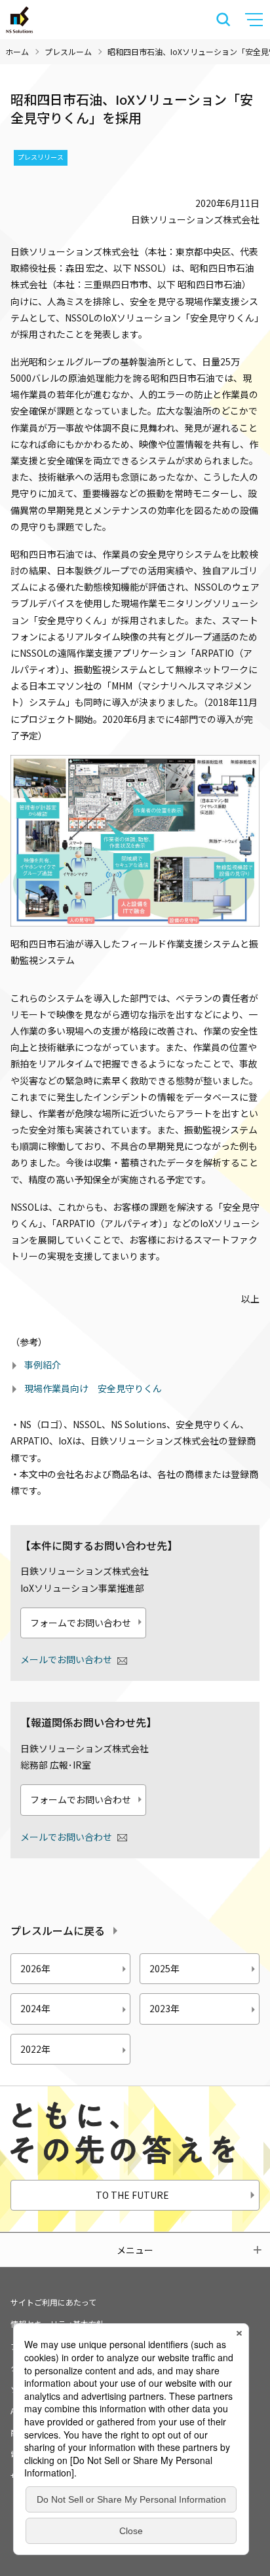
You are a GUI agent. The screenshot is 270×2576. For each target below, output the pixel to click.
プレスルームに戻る (58, 1930)
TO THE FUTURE (132, 2195)
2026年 (35, 1968)
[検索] (223, 20)
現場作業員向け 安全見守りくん (93, 1388)
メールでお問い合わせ (66, 1659)
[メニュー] (256, 20)
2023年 (164, 2008)
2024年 (35, 2008)
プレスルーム (68, 51)
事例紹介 (43, 1365)
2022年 (35, 2049)
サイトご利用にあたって (53, 2302)
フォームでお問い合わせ (81, 1623)
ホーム (17, 51)
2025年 (164, 1968)
